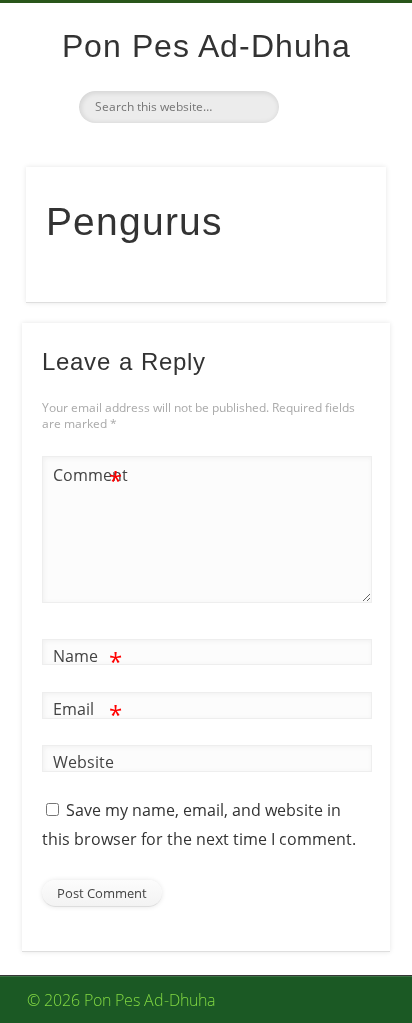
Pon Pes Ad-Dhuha (206, 46)
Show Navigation (334, 179)
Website (83, 762)
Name (87, 659)
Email (87, 712)
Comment (88, 478)
